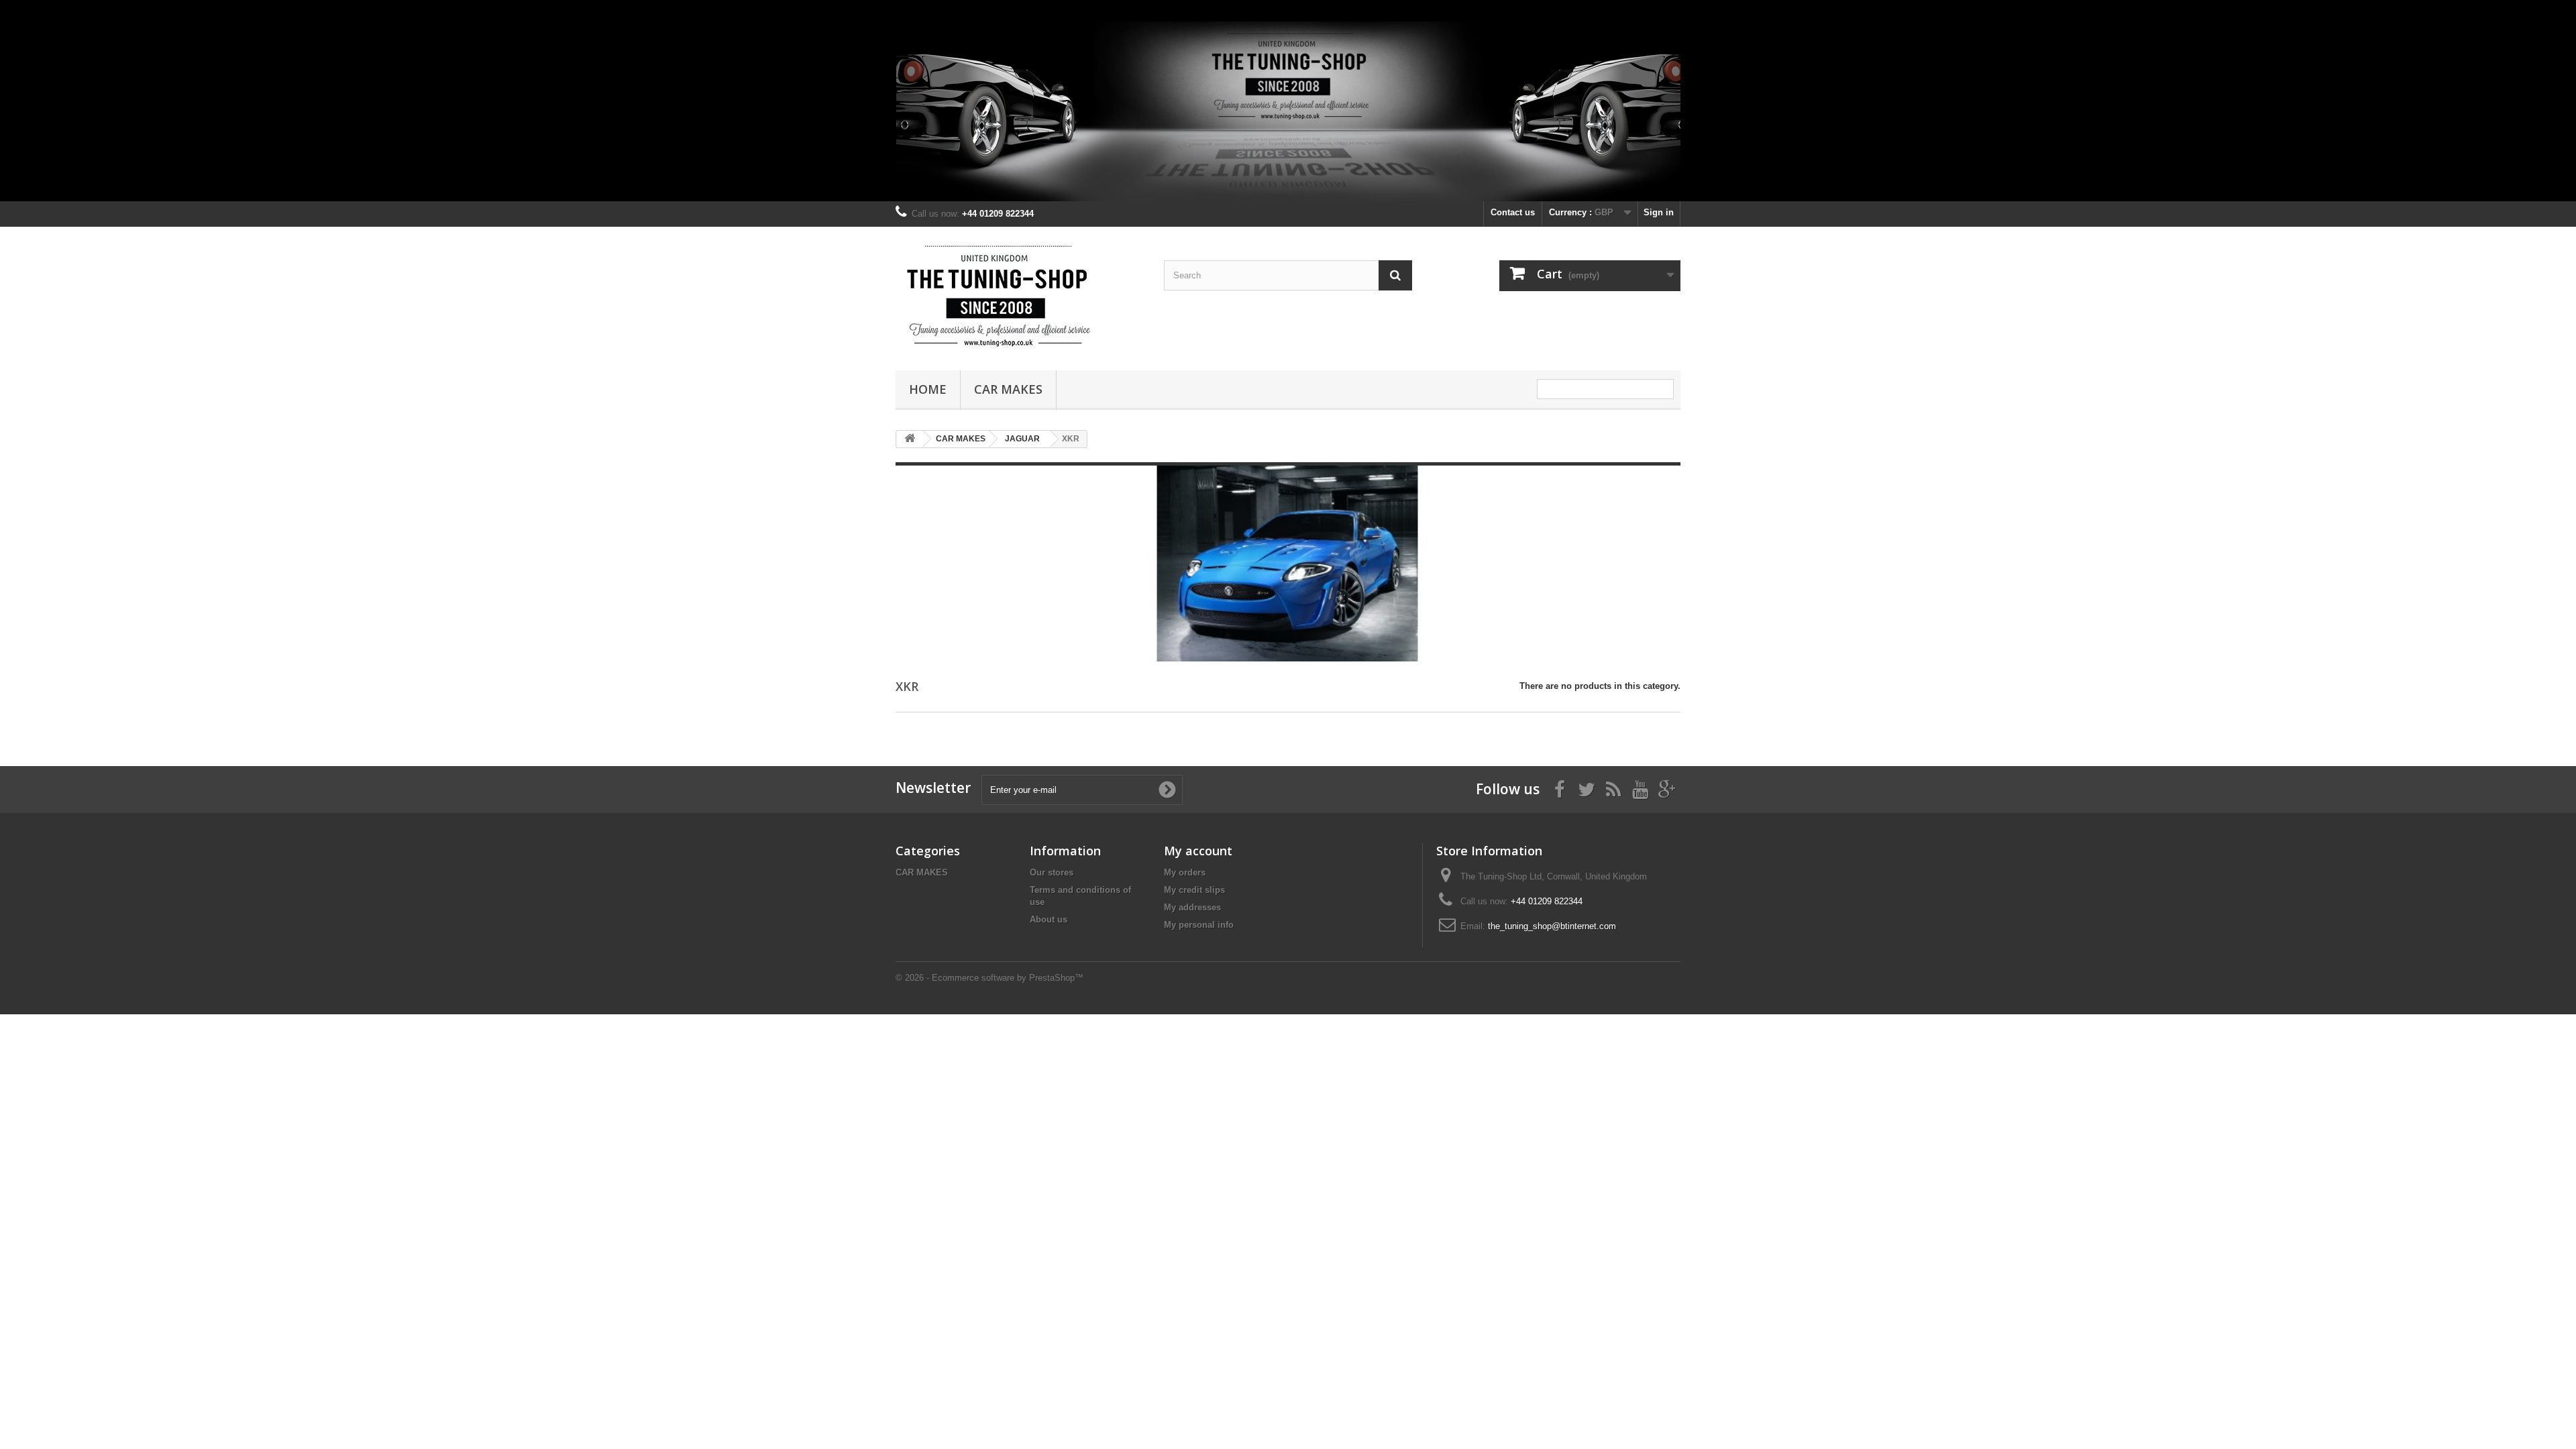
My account (1198, 851)
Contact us (1513, 212)
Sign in (1659, 212)
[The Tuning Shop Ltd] (1020, 295)
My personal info (1199, 925)
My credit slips (1194, 890)
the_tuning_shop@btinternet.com (1552, 926)
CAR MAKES (1008, 389)
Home (928, 389)
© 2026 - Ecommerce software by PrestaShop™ (989, 978)
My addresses (1192, 907)
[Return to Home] (910, 439)
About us (1049, 919)
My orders (1185, 872)
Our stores (1052, 872)
